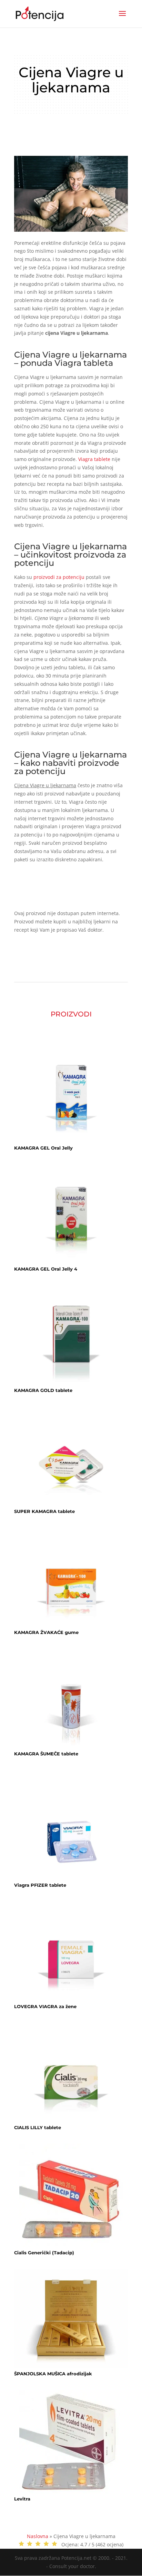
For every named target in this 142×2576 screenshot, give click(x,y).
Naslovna (38, 2536)
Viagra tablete (94, 459)
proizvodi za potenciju (59, 577)
